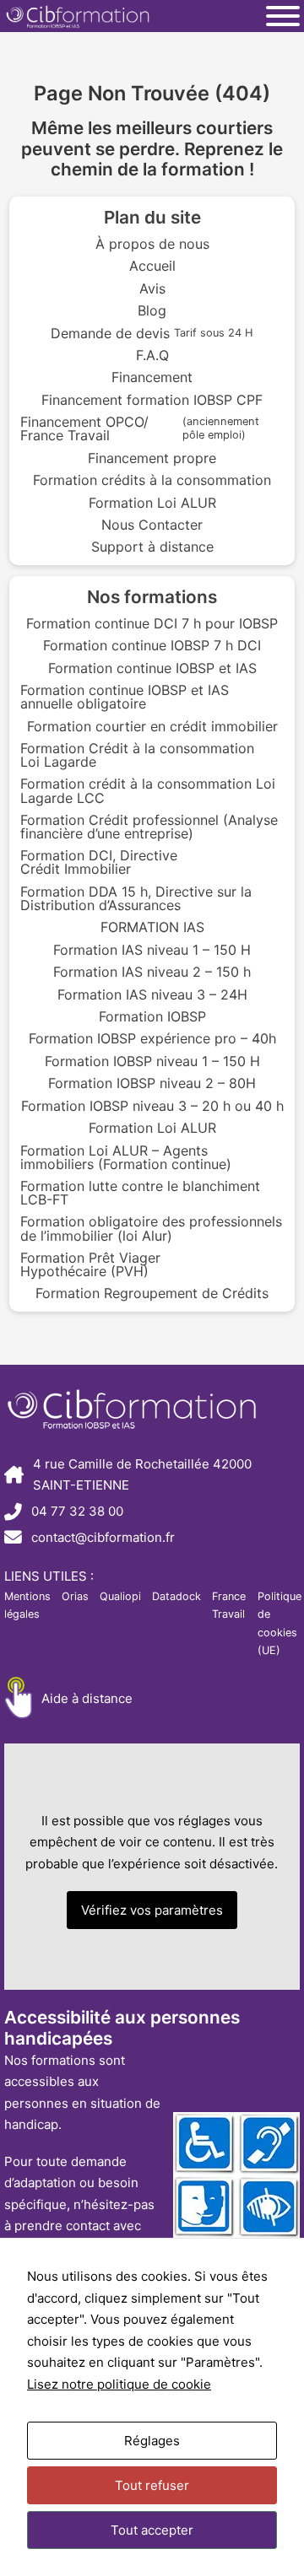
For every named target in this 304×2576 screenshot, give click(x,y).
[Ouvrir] (283, 16)
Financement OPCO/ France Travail (140, 428)
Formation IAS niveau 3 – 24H (152, 994)
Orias (75, 1596)
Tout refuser (152, 2485)
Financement (152, 377)
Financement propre (152, 458)
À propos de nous (152, 244)
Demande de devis (152, 333)
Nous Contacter (152, 525)
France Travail (229, 1605)
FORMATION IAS (152, 927)
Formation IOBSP (152, 1016)
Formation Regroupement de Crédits (152, 1293)
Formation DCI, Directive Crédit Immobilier (99, 862)
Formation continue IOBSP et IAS (152, 668)
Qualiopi (120, 1596)
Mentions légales (27, 1605)
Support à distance (152, 547)
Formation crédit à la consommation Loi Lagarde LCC (148, 790)
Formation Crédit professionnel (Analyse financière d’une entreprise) (149, 827)
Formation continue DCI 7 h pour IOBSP (152, 623)
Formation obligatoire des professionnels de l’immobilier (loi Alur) (151, 1228)
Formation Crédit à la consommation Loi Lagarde (137, 755)
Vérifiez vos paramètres (152, 1910)
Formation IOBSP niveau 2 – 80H (152, 1083)
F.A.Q (152, 355)
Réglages (152, 2441)
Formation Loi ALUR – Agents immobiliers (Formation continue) (126, 1157)
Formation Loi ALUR (152, 503)
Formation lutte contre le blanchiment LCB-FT (140, 1193)
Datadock (176, 1596)
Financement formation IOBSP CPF (152, 400)
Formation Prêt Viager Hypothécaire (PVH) (90, 1264)
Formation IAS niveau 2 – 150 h (152, 972)
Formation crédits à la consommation (152, 480)
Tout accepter (152, 2530)
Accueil (152, 266)
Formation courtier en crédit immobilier (152, 726)
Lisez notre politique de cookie (119, 2384)
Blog (152, 310)
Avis (152, 288)
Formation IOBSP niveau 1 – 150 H (152, 1061)
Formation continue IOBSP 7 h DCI (152, 645)
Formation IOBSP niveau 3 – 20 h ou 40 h (152, 1106)
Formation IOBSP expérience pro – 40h (152, 1038)
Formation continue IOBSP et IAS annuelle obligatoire (125, 697)
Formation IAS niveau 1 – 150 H (152, 950)
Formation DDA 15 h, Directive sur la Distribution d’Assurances (136, 898)
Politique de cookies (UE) (280, 1623)
